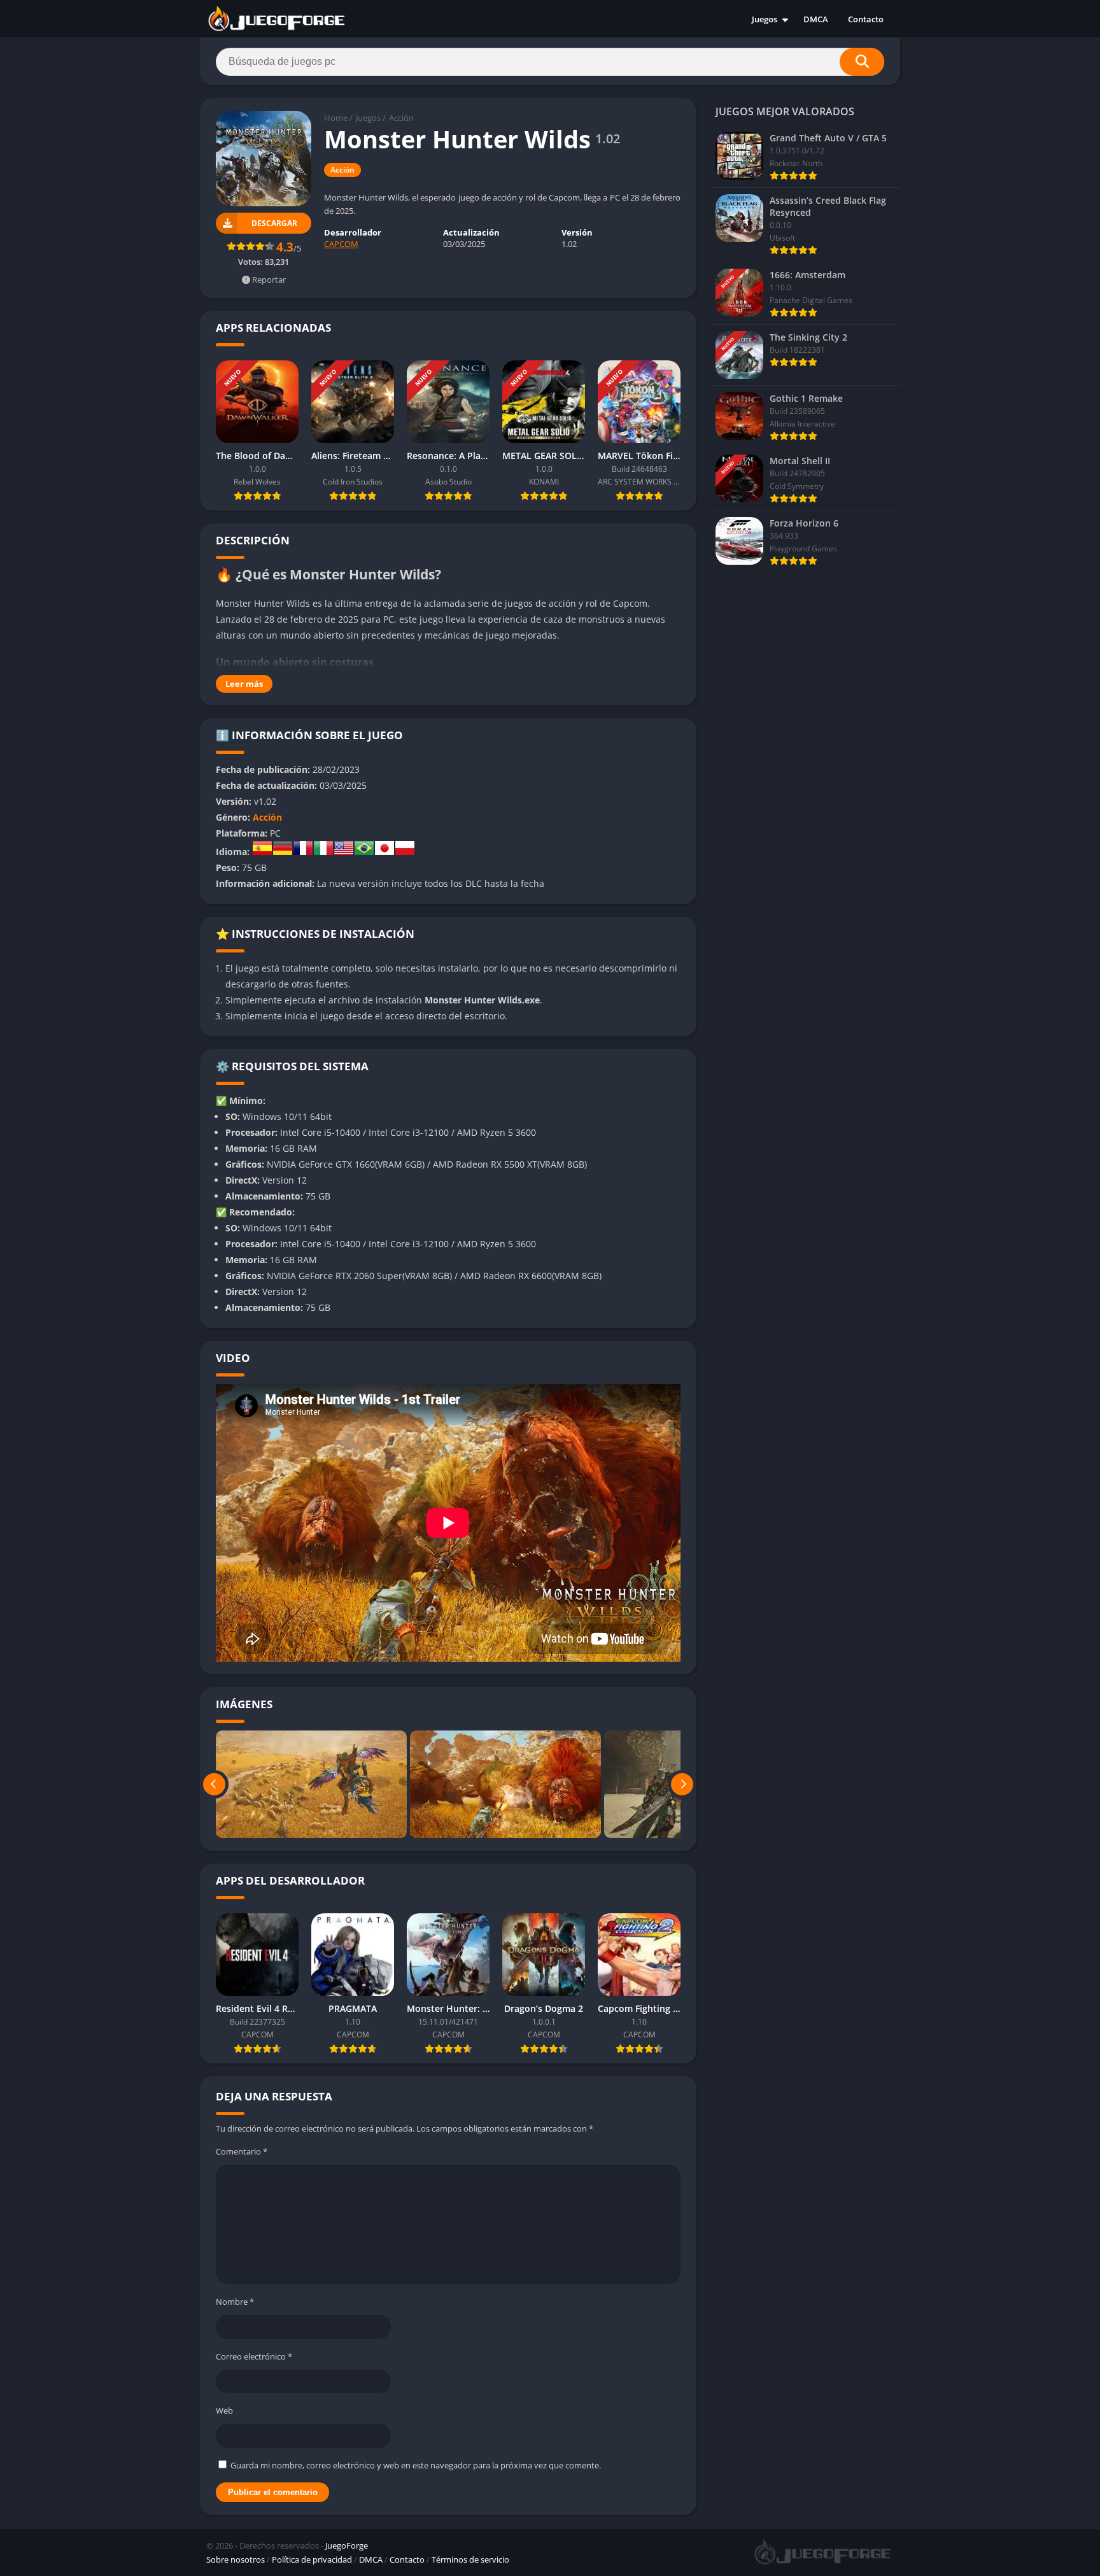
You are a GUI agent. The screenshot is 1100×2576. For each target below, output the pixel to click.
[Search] (862, 62)
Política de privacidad (312, 2559)
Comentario (242, 2151)
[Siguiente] (682, 1784)
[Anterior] (214, 1784)
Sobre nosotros (236, 2559)
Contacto (866, 19)
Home (336, 118)
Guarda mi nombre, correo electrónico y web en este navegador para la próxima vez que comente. (416, 2465)
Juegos (765, 19)
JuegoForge (347, 2545)
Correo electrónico (254, 2356)
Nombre (235, 2302)
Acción (401, 118)
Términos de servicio (470, 2559)
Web (224, 2410)
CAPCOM (341, 244)
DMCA (816, 19)
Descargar (274, 223)
